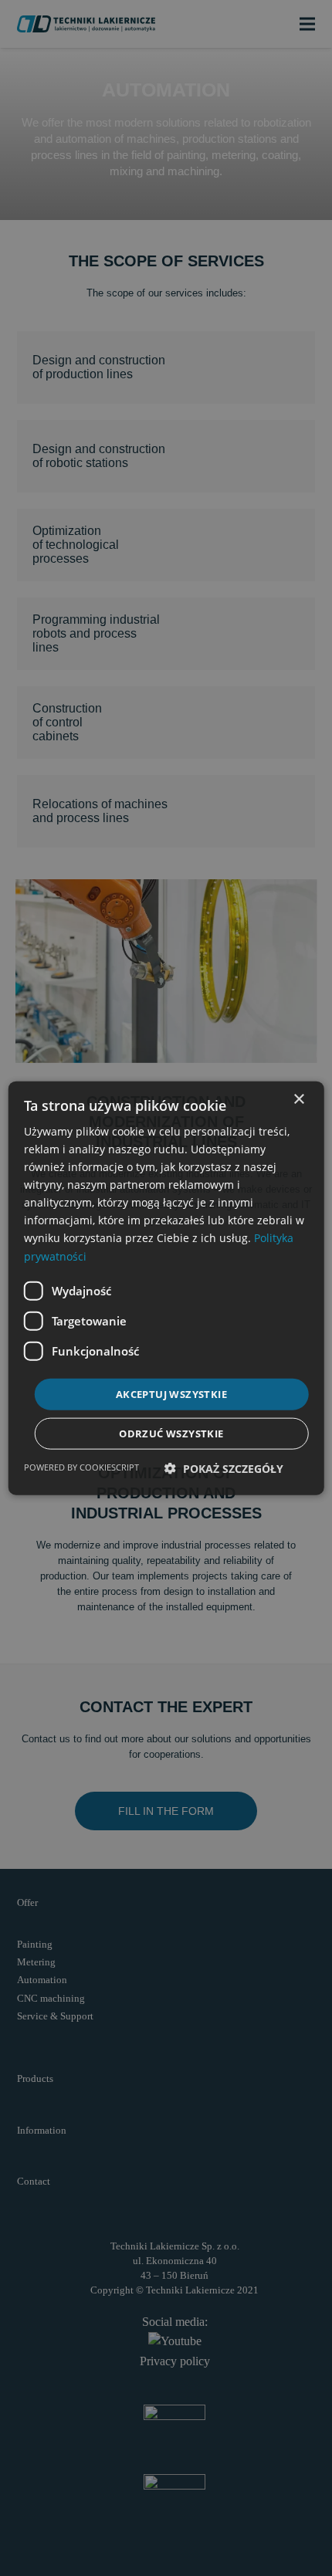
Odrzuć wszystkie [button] (171, 1434)
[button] (224, 1469)
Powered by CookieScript (81, 1467)
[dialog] (166, 1288)
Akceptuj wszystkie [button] (171, 1393)
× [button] (298, 1099)
